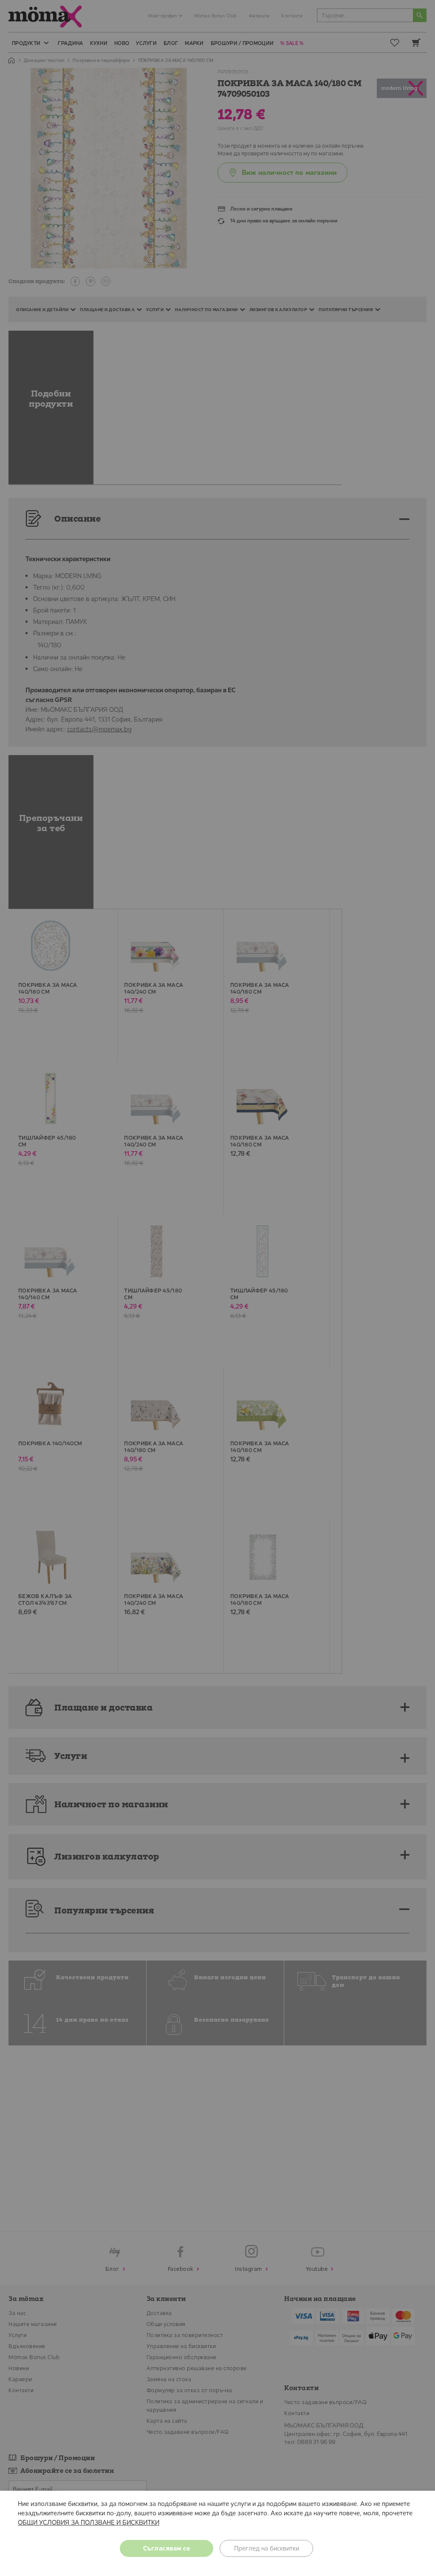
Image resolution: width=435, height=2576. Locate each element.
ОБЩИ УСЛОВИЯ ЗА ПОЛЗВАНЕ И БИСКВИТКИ (89, 2522)
